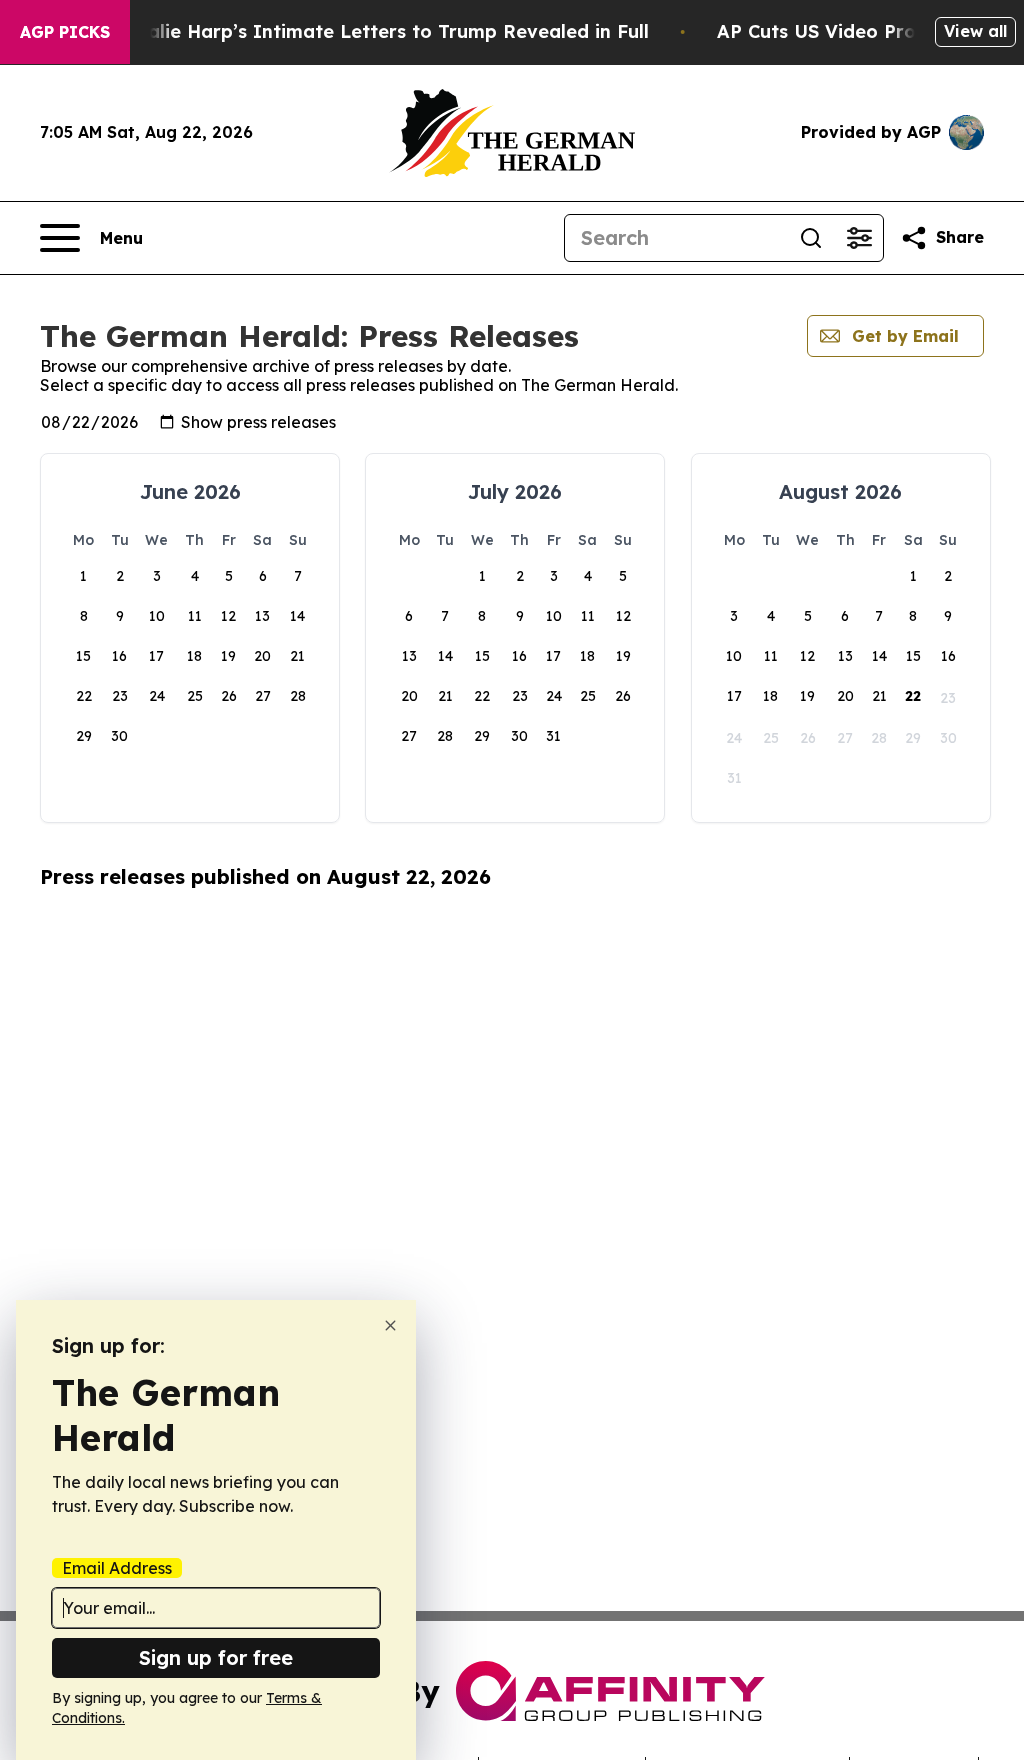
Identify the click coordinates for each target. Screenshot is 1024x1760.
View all (975, 31)
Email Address (117, 1568)
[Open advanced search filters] (859, 238)
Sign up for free (216, 1657)
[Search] (811, 238)
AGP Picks (65, 32)
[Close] (390, 1325)
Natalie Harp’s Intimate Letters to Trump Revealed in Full (381, 31)
